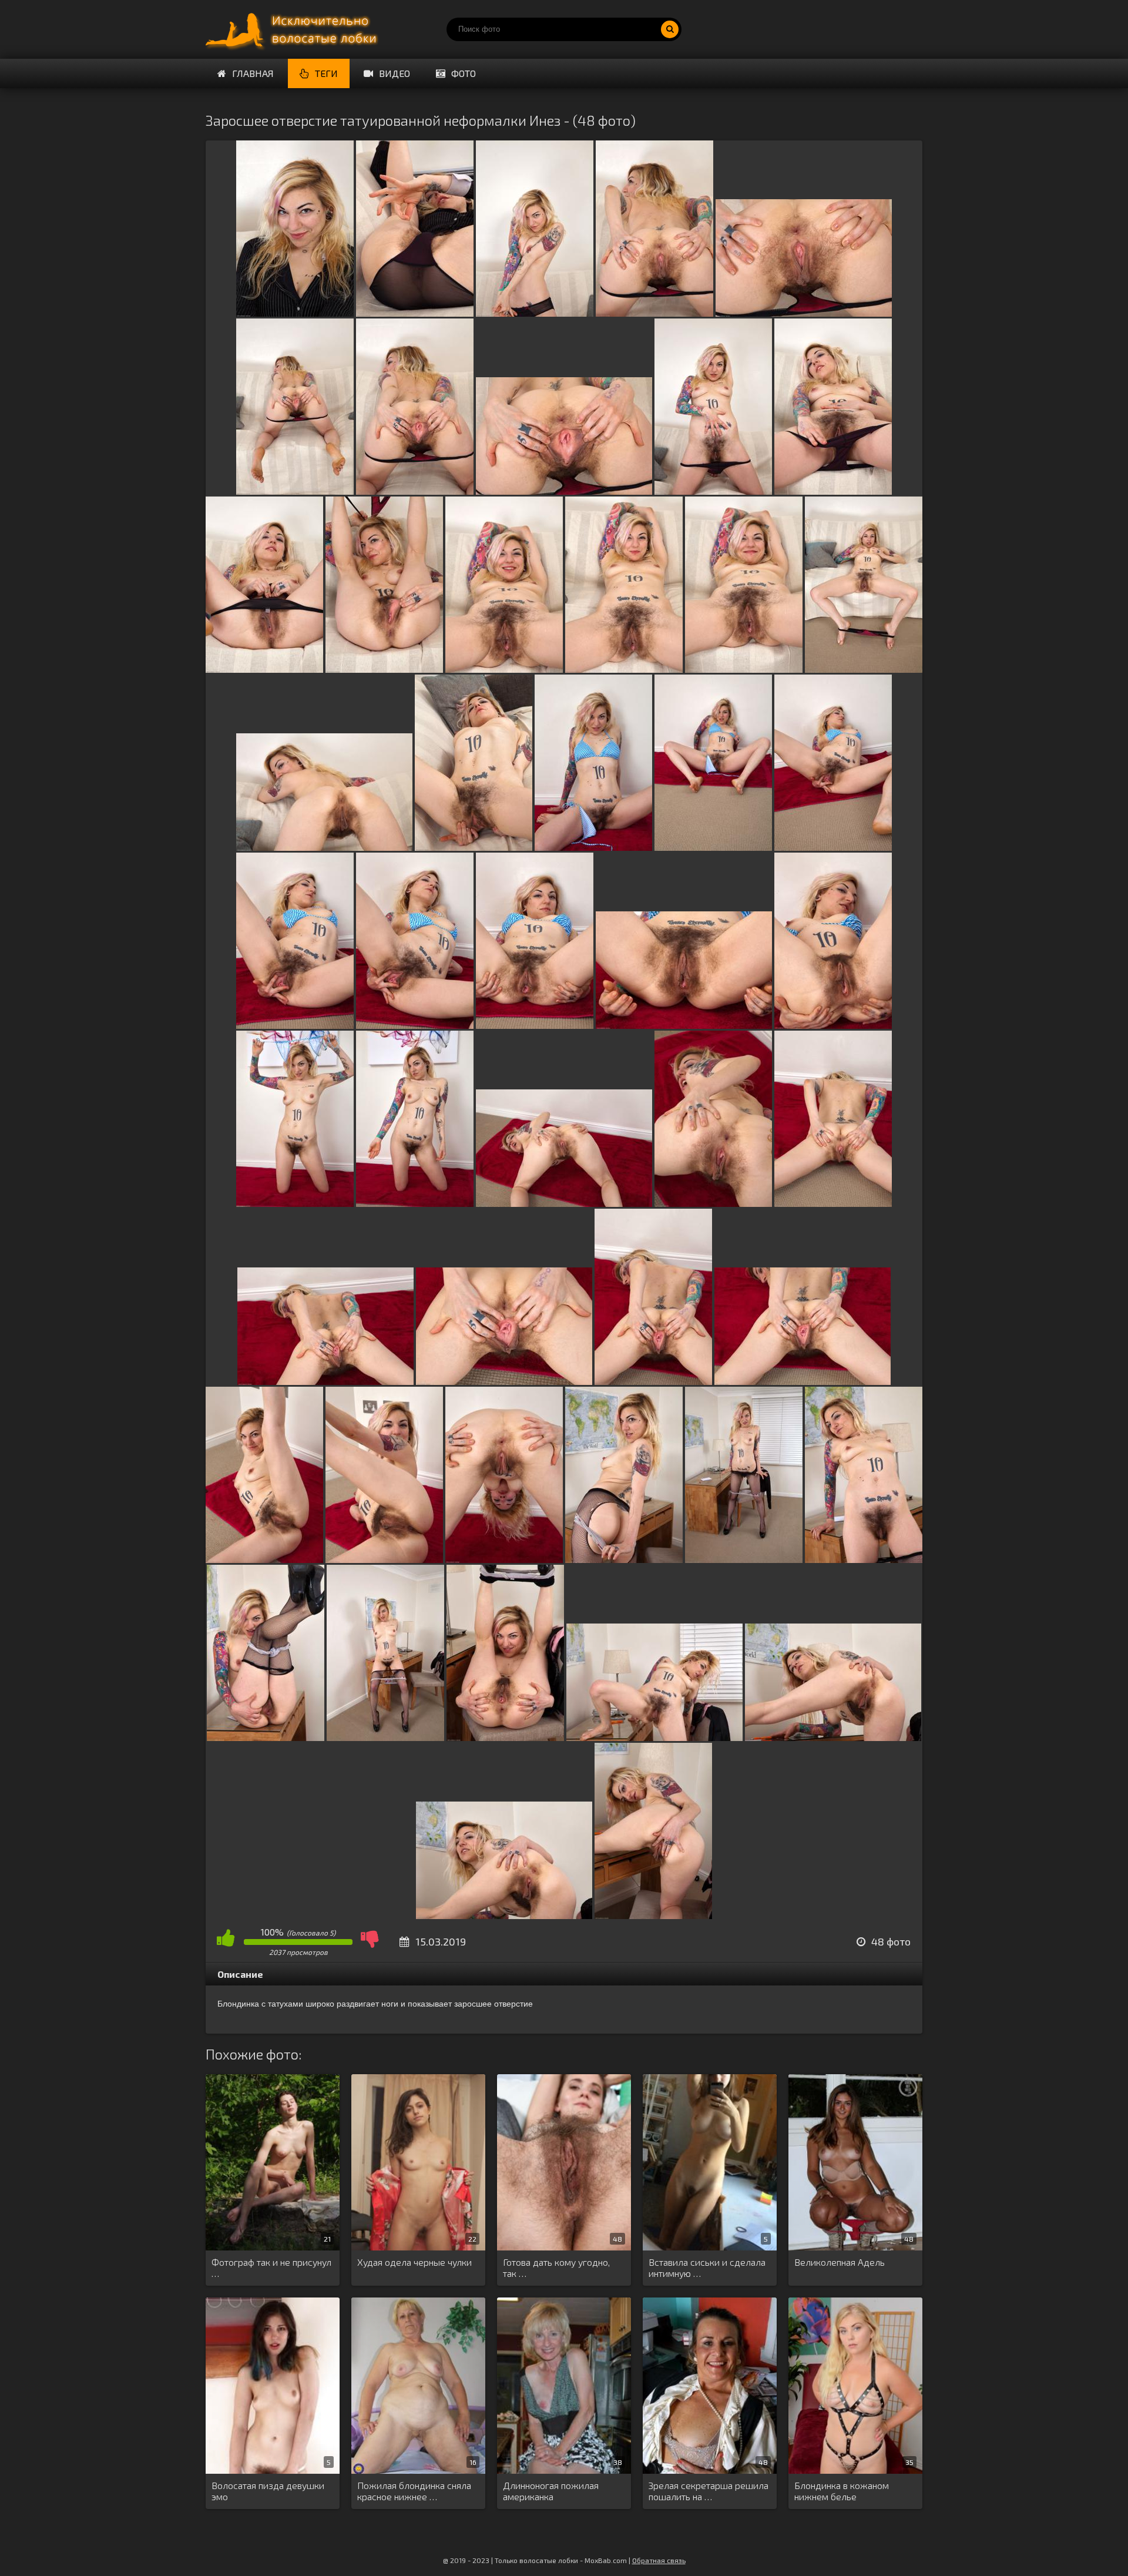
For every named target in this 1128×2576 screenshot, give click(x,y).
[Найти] (670, 29)
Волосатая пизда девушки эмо (268, 2491)
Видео (395, 73)
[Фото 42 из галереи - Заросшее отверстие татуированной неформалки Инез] (266, 1737)
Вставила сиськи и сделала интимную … (707, 2268)
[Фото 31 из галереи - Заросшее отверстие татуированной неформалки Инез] (833, 1203)
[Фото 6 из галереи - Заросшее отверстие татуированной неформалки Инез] (295, 491)
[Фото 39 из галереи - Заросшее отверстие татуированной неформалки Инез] (624, 1559)
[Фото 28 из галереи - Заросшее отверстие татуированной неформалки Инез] (415, 1203)
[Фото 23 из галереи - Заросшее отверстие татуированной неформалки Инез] (415, 1025)
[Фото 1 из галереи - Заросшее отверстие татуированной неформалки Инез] (295, 313)
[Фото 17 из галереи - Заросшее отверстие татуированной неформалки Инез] (324, 847)
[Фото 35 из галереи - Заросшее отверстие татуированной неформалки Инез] (803, 1381)
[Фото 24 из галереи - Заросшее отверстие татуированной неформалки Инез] (535, 1025)
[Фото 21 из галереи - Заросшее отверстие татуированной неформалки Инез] (833, 847)
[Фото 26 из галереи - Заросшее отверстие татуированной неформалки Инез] (833, 1025)
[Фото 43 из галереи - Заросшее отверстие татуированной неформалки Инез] (385, 1737)
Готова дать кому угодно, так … (556, 2268)
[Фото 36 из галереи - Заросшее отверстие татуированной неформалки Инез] (264, 1559)
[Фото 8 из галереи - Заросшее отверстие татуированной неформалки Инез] (564, 491)
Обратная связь (659, 2560)
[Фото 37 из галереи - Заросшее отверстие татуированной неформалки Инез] (384, 1559)
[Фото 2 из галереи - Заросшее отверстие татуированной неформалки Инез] (415, 313)
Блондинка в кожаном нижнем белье (842, 2491)
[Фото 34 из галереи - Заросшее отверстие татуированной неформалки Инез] (653, 1381)
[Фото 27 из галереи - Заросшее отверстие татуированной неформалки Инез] (295, 1203)
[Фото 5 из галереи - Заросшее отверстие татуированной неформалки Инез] (804, 313)
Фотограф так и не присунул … (271, 2268)
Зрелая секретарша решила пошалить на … (709, 2491)
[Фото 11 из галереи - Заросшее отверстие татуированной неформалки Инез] (264, 669)
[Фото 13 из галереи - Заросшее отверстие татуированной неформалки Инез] (504, 669)
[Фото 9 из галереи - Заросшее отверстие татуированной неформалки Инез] (713, 491)
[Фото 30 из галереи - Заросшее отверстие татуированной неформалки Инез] (713, 1203)
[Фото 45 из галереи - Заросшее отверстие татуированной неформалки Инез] (654, 1737)
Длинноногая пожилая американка (551, 2491)
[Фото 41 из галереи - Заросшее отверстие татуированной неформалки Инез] (864, 1559)
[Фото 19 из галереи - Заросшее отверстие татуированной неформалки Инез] (593, 847)
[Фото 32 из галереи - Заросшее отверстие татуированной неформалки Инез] (325, 1381)
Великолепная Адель (840, 2262)
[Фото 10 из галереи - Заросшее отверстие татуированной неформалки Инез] (833, 491)
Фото (464, 73)
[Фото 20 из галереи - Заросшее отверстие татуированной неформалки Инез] (713, 847)
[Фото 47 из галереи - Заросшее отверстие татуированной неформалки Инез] (504, 1915)
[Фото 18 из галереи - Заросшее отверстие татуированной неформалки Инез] (474, 847)
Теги (326, 73)
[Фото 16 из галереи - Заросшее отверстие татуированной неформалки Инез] (864, 669)
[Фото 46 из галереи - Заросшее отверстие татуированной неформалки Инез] (833, 1737)
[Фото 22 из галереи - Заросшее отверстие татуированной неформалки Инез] (295, 1025)
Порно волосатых (294, 29)
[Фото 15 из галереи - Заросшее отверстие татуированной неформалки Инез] (744, 669)
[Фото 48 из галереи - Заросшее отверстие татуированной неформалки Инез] (653, 1915)
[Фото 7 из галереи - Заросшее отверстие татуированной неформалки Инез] (415, 491)
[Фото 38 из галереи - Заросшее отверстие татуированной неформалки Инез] (504, 1559)
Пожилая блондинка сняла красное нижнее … (414, 2491)
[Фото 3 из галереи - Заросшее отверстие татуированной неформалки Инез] (535, 313)
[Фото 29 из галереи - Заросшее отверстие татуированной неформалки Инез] (564, 1203)
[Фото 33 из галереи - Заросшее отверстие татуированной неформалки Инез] (504, 1381)
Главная (253, 73)
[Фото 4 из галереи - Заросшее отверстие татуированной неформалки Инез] (654, 313)
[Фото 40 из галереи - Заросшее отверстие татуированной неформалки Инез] (744, 1559)
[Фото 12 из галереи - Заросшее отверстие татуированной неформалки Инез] (384, 669)
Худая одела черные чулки (414, 2262)
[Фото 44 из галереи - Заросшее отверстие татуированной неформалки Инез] (505, 1737)
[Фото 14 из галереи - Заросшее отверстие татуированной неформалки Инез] (624, 669)
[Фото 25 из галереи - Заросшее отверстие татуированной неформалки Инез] (684, 1025)
